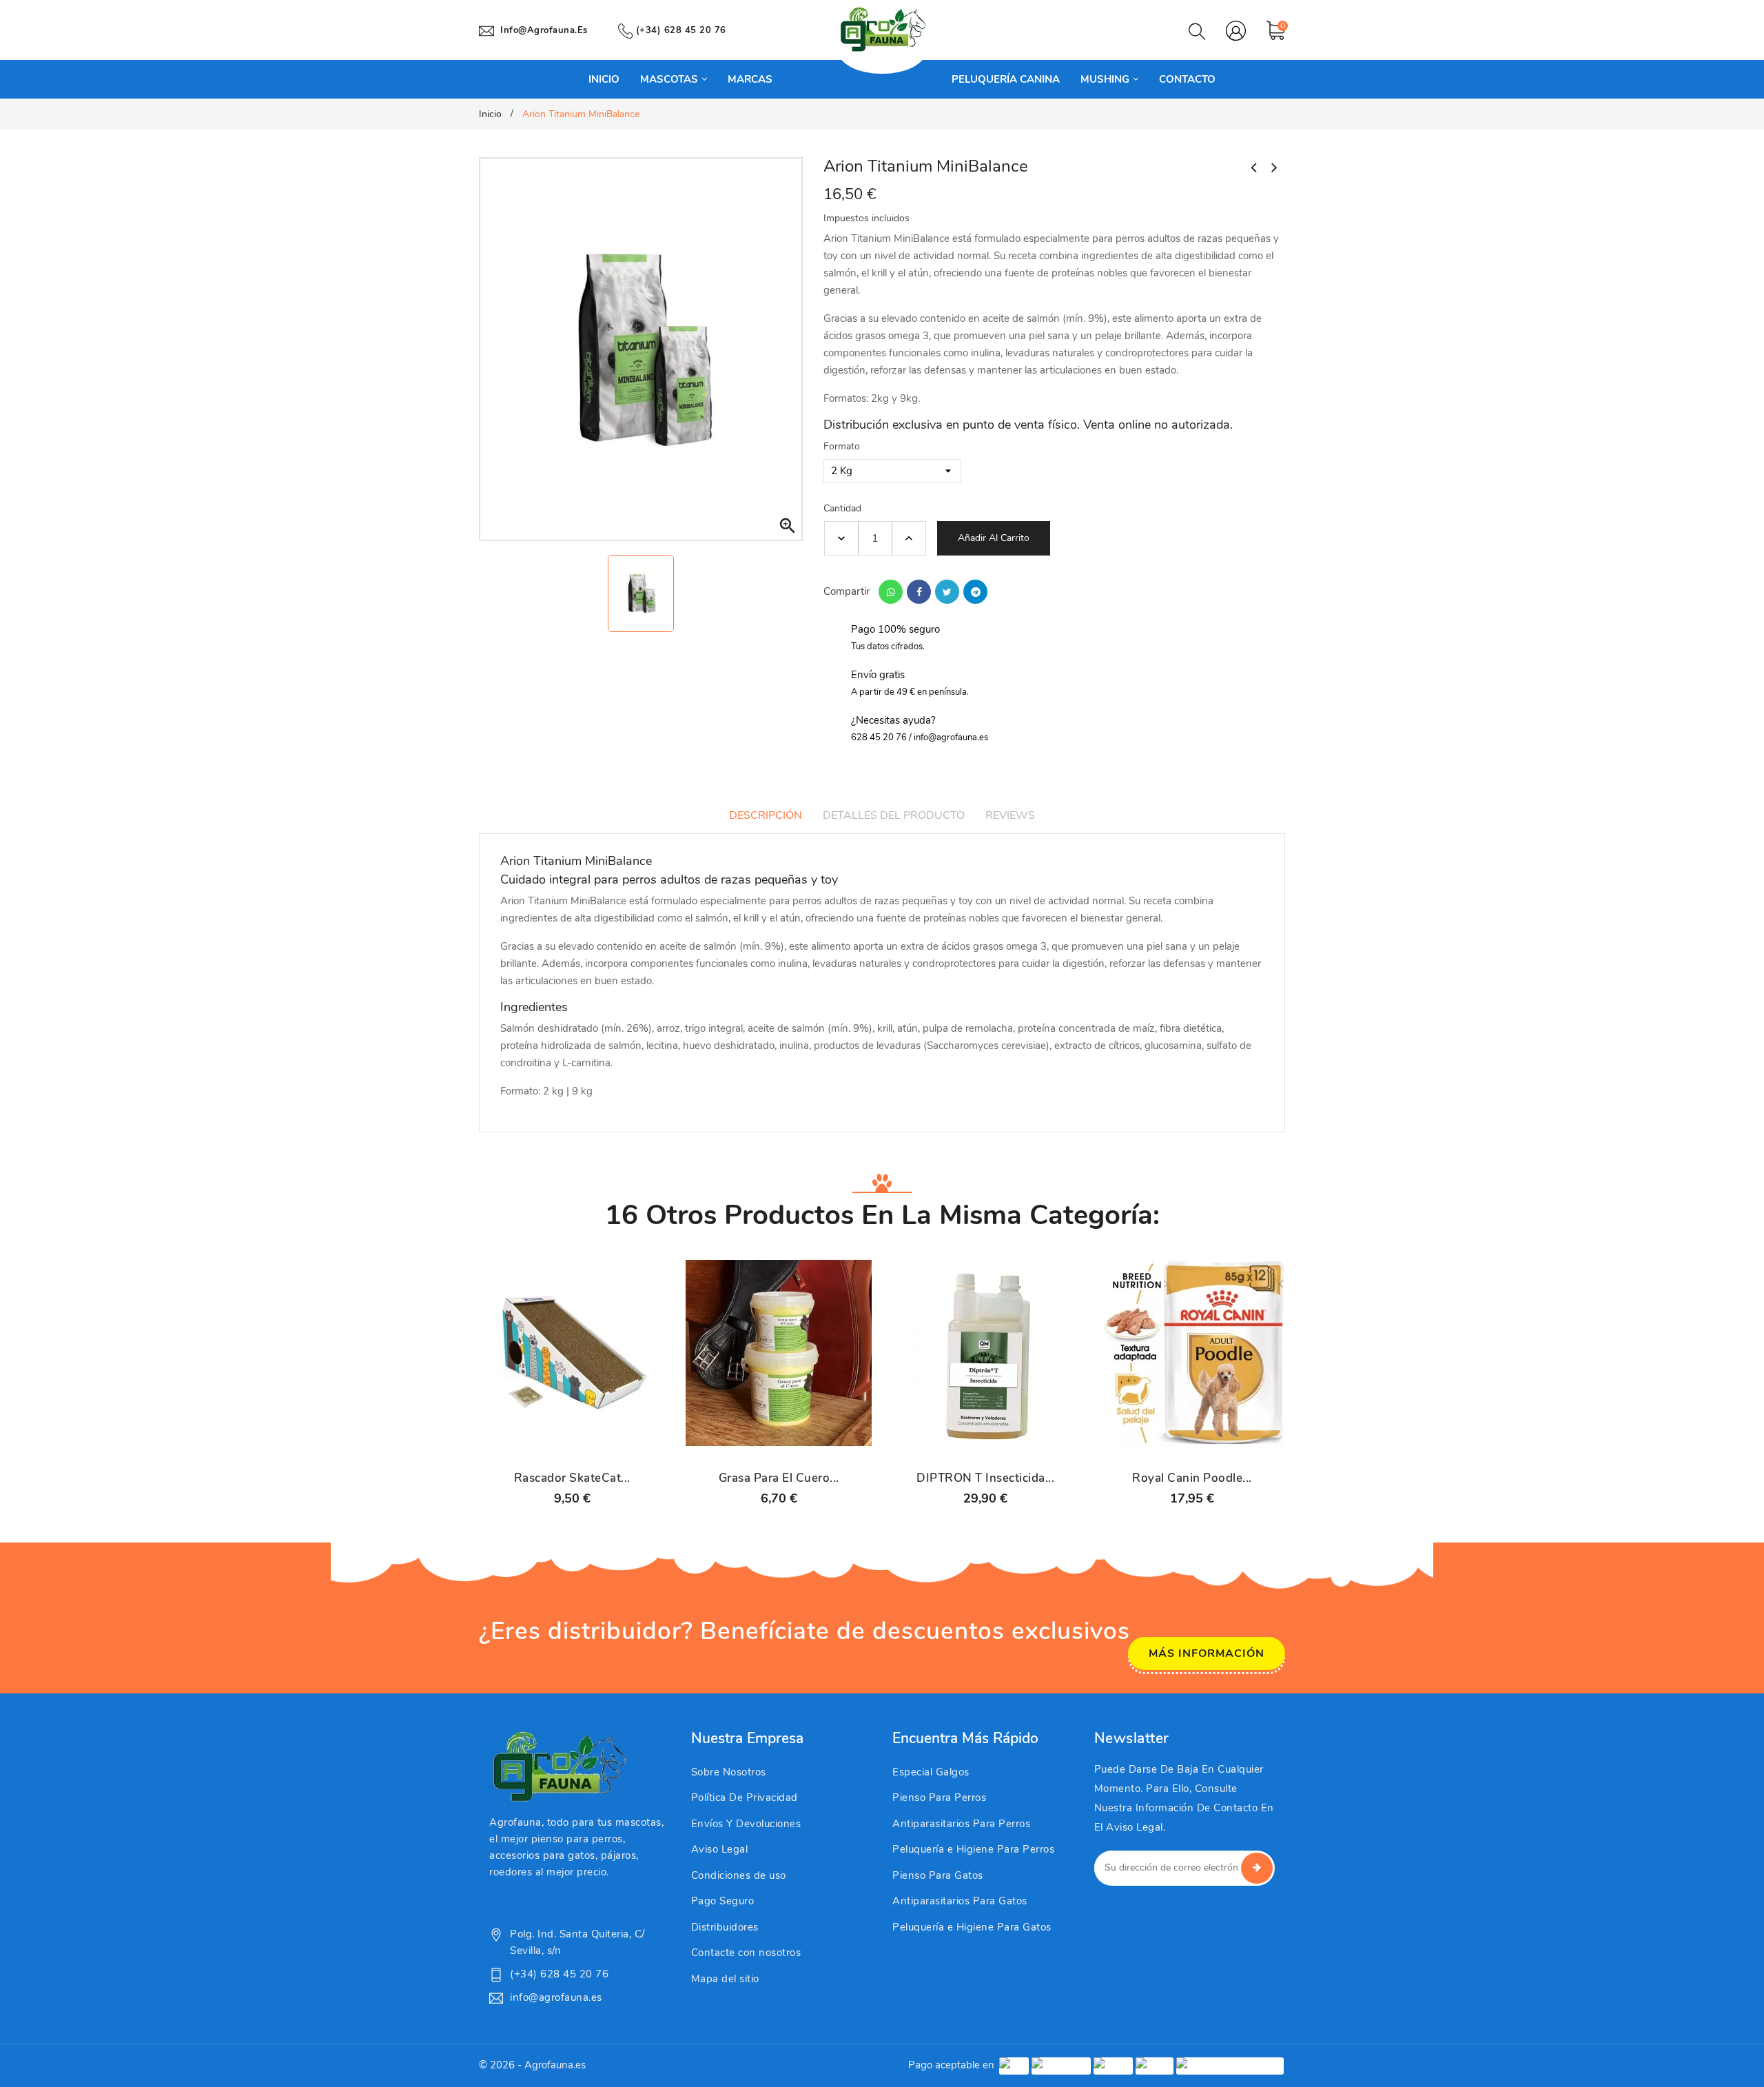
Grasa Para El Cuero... (779, 1478)
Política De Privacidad (745, 1798)
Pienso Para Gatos (938, 1875)
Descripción (766, 815)
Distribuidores (725, 1927)
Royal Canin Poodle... (1192, 1478)
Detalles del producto (894, 815)
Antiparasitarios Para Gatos (960, 1901)
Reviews (1010, 815)
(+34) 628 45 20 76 (681, 30)
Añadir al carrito (994, 538)
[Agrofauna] (558, 1767)
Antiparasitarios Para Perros (961, 1824)
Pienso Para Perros (939, 1798)
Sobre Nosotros (729, 1772)
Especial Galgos (931, 1772)
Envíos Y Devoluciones (746, 1824)
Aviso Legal (720, 1849)
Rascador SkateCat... (572, 1478)
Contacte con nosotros (746, 1953)
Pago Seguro (723, 1901)
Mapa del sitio (725, 1979)
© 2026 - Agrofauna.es (532, 2065)
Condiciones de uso (739, 1875)
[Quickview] (572, 1446)
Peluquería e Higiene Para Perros (973, 1849)
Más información (1207, 1653)
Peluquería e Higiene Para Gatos (972, 1927)
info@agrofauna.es (544, 30)
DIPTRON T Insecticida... (985, 1478)
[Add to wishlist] (608, 1446)
